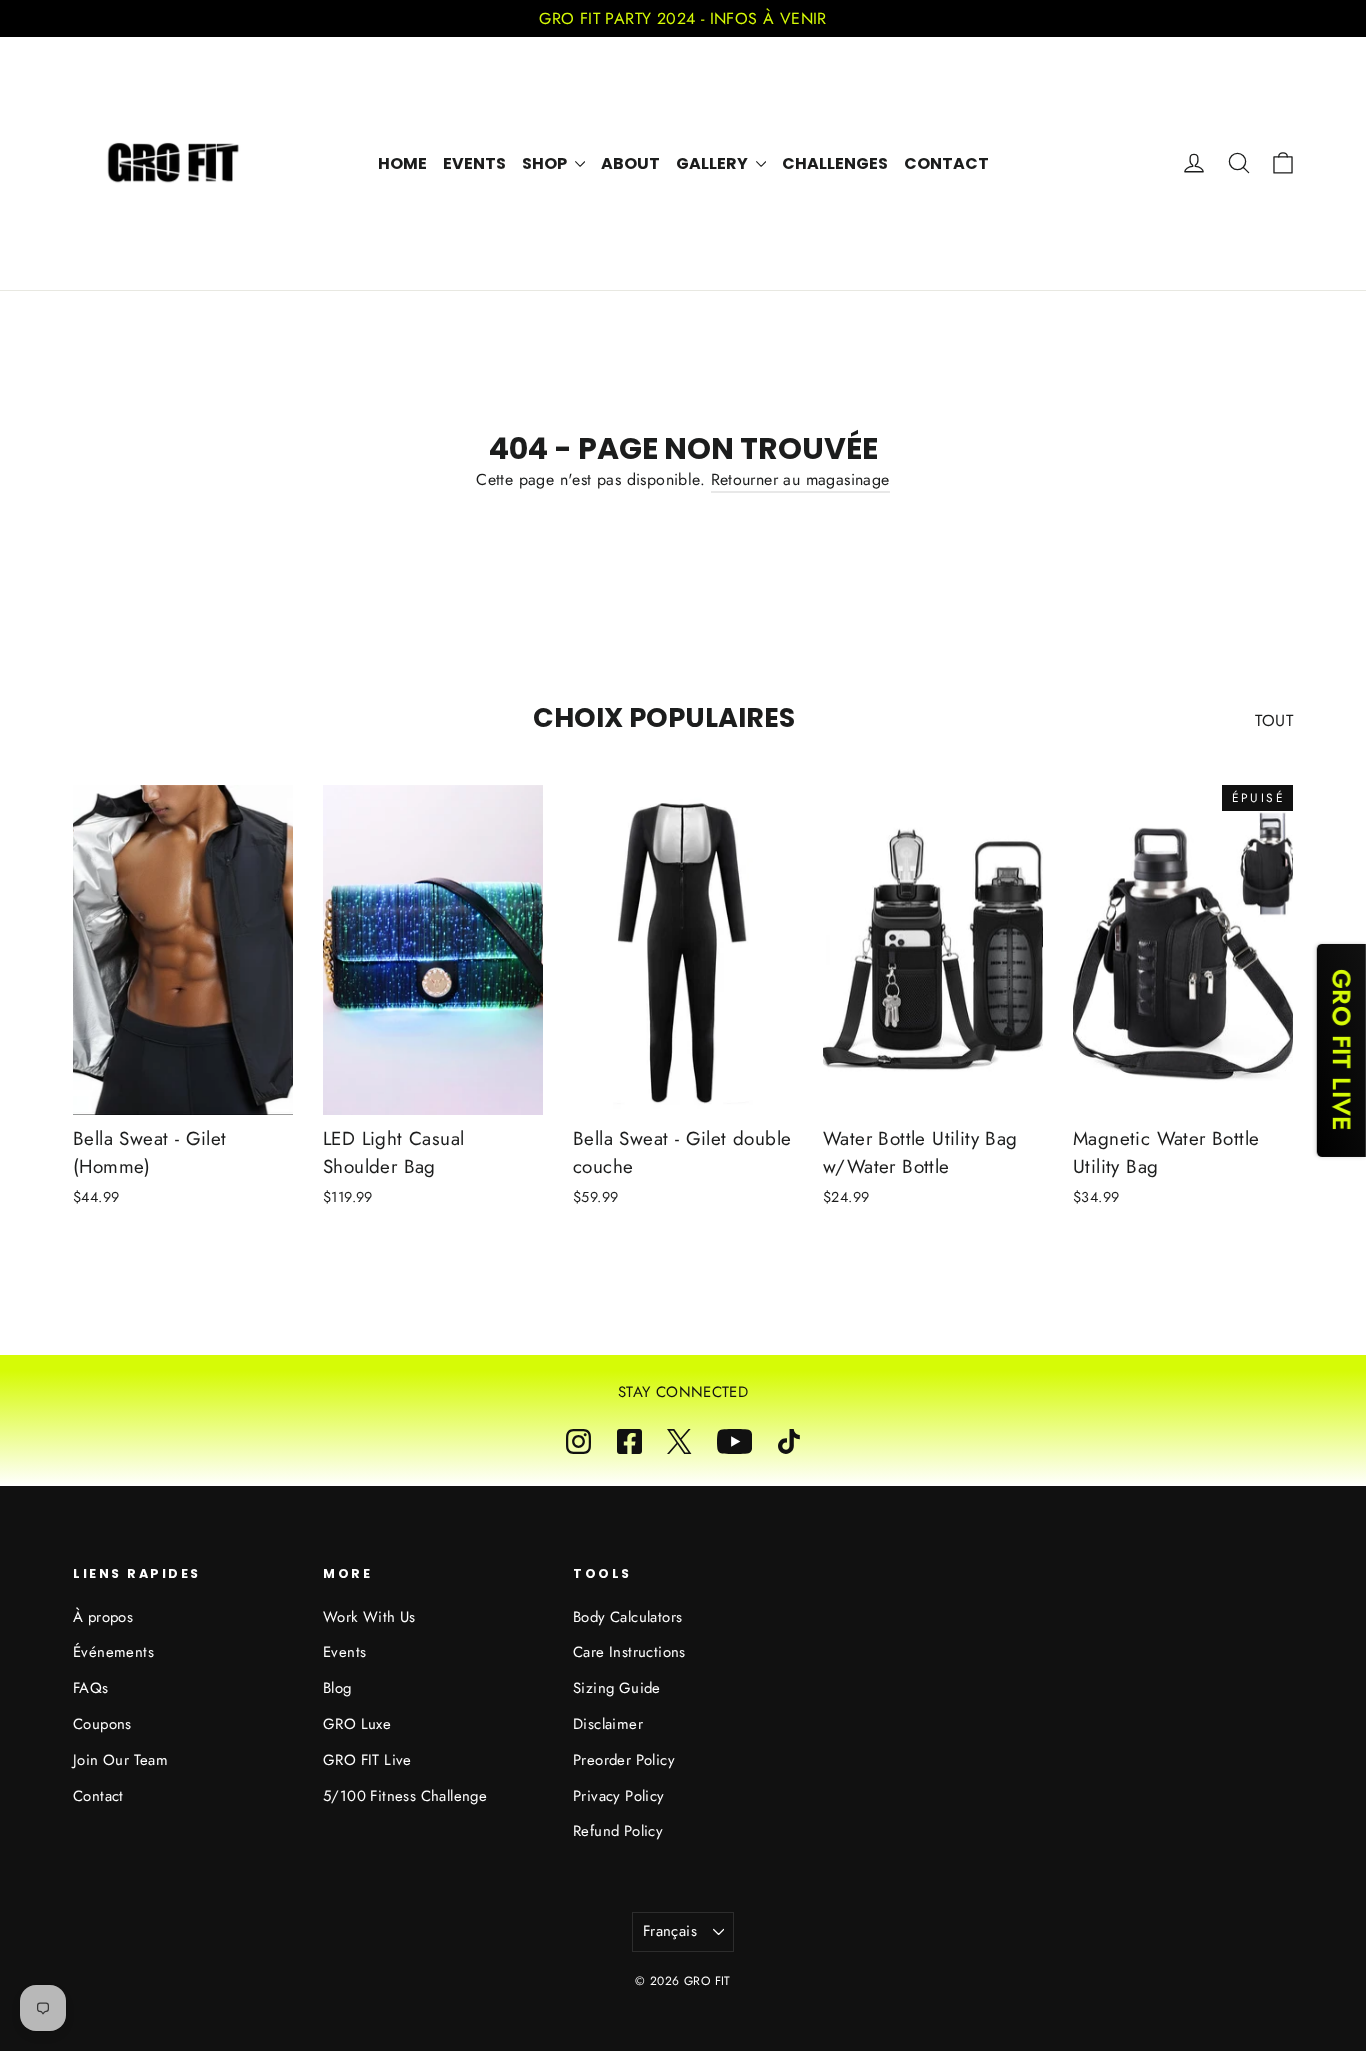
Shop (546, 163)
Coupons (102, 1724)
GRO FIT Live (367, 1760)
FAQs (91, 1688)
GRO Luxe (357, 1724)
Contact (946, 163)
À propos (103, 1617)
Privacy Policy (619, 1796)
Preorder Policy (624, 1760)
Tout (1274, 720)
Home (402, 163)
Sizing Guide (617, 1688)
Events (474, 163)
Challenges (835, 163)
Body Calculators (627, 1617)
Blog (337, 1688)
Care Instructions (629, 1652)
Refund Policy (618, 1831)
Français (670, 1931)
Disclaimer (608, 1724)
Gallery (713, 163)
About (630, 163)
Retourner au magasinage (800, 479)
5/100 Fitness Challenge (405, 1796)
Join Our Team (120, 1760)
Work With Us (369, 1617)
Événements (113, 1652)
